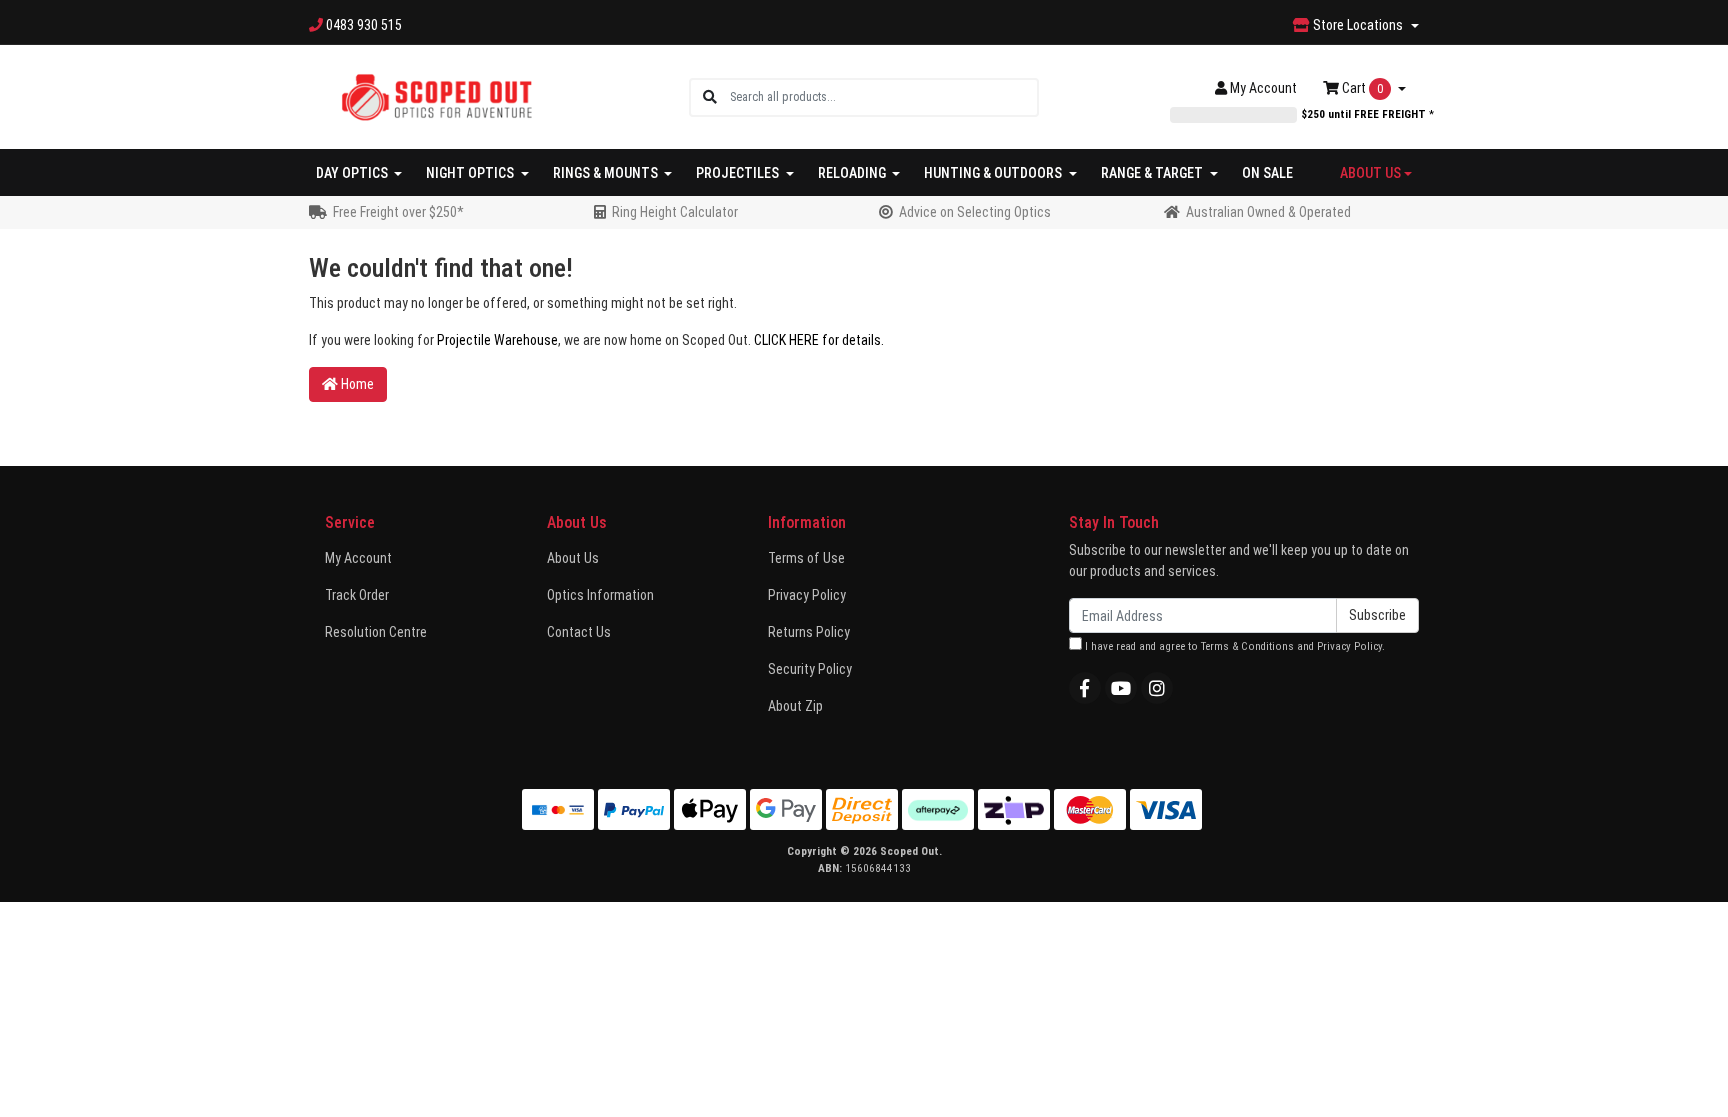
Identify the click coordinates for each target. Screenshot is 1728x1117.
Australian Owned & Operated (1268, 212)
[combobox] (883, 97)
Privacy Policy (807, 595)
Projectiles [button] (739, 173)
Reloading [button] (853, 173)
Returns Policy (809, 632)
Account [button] (1263, 88)
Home (356, 384)
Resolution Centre (376, 632)
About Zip (795, 706)
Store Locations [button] (1358, 25)
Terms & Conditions (1247, 646)
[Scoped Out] (436, 96)
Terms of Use (806, 558)
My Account (358, 558)
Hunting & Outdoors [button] (994, 173)
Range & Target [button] (1153, 173)
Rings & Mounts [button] (607, 173)
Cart (1361, 88)
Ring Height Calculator (675, 212)
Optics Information (600, 595)
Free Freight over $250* (398, 212)
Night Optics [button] (471, 173)
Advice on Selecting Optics (975, 212)
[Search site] (710, 97)
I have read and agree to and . (1233, 646)
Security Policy (810, 669)
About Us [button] (1370, 173)
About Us (573, 558)
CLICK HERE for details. (819, 340)
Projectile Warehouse (497, 340)
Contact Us (579, 632)
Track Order (357, 595)
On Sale (1267, 173)
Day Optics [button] (353, 173)
